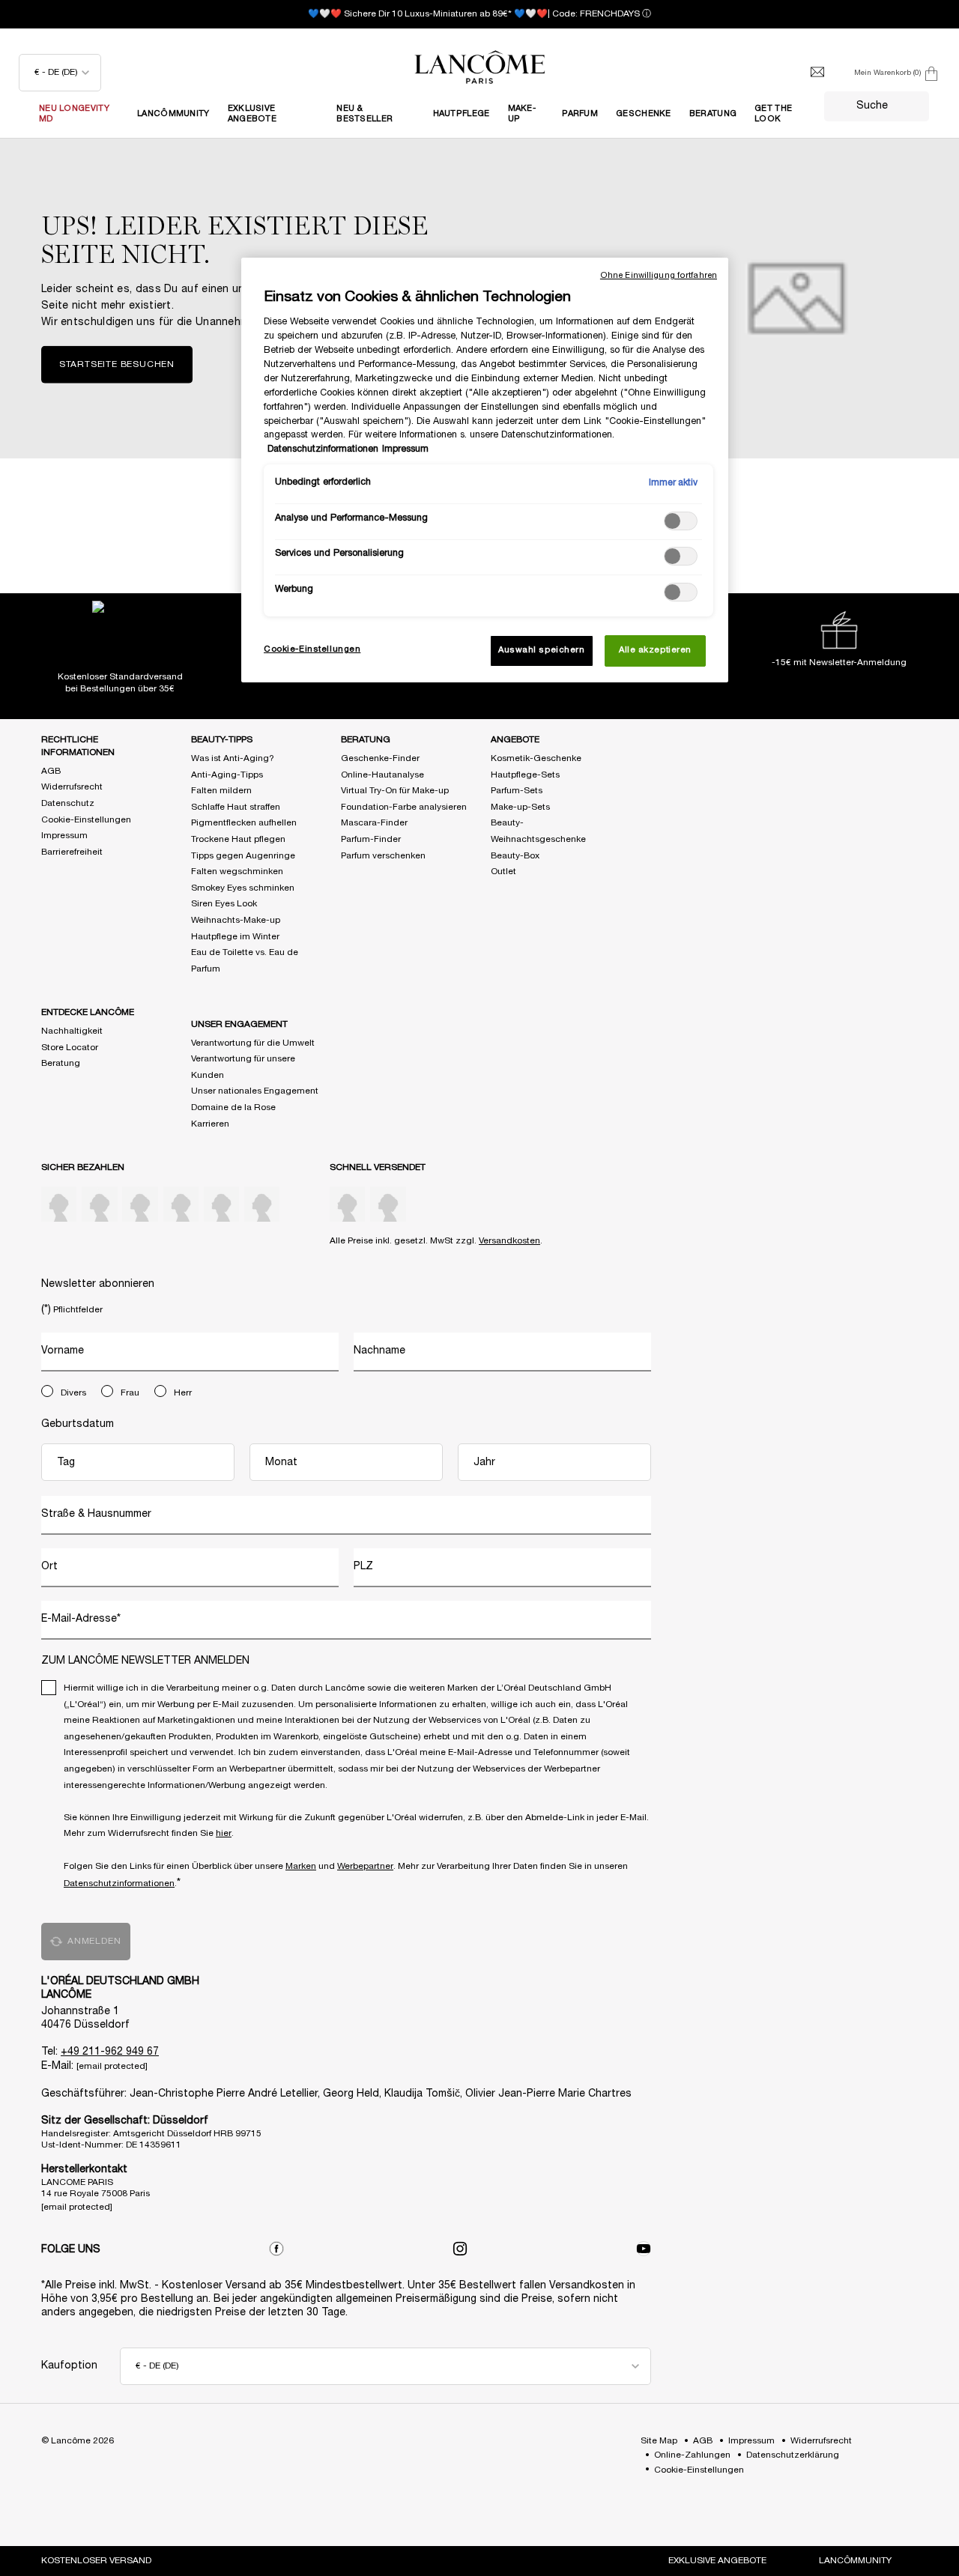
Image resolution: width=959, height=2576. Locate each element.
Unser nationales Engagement (255, 1091)
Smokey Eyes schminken (243, 888)
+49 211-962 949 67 (110, 2052)
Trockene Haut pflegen (238, 839)
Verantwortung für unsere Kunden (243, 1067)
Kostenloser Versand (96, 2561)
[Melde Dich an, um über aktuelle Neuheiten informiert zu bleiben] (817, 73)
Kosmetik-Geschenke (536, 758)
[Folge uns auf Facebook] (276, 2249)
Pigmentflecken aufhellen (244, 823)
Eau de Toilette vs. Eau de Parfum (245, 961)
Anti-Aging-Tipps (227, 775)
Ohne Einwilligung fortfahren (659, 276)
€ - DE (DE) (56, 72)
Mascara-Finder (374, 823)
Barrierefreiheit (72, 852)
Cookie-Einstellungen (86, 820)
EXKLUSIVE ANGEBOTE (717, 2561)
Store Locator (70, 1048)
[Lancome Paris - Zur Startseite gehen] (479, 67)
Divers (73, 1393)
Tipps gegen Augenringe (243, 856)
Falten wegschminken (237, 872)
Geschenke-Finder (380, 758)
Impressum (64, 836)
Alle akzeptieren (655, 650)
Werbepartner (365, 1866)
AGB (51, 771)
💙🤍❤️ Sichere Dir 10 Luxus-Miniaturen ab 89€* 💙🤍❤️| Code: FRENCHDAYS (474, 14)
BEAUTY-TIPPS (222, 740)
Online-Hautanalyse (382, 775)
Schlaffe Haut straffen (236, 807)
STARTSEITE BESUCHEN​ (117, 364)
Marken (301, 1866)
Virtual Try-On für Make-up (395, 791)
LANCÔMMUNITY (855, 2561)
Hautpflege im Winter (235, 937)
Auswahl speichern (542, 650)
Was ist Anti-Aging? (233, 758)
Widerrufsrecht (72, 787)
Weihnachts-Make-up (236, 920)
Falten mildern (221, 791)
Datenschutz (68, 803)
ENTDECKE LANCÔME (88, 1012)
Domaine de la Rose (233, 1107)
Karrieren (210, 1124)
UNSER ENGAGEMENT (239, 1024)
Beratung (61, 1063)
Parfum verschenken (383, 856)
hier (224, 1833)
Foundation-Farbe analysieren (404, 807)
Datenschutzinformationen (119, 1883)
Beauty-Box (515, 856)
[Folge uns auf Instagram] (460, 2249)
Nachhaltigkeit (72, 1031)
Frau (130, 1393)
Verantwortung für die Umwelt (253, 1043)
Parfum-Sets (517, 791)
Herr (183, 1393)
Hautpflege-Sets (525, 775)
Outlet (503, 872)
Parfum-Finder (371, 839)
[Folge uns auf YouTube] (644, 2249)
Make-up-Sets (520, 807)
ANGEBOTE (515, 740)
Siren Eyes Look (224, 904)
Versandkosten (509, 1241)
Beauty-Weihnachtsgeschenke (538, 831)
